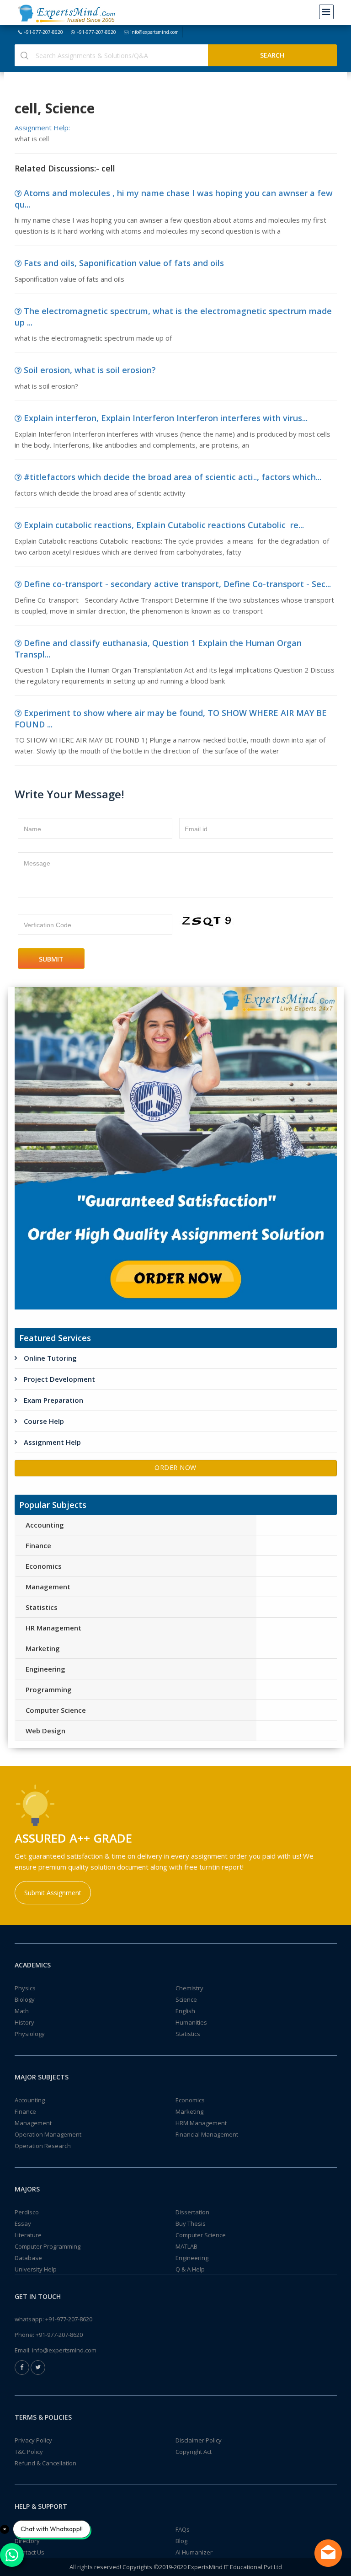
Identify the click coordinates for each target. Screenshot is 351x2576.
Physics (25, 1988)
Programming (49, 1689)
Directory (27, 2541)
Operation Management (48, 2134)
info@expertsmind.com (154, 32)
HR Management (53, 1628)
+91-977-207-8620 (43, 32)
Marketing (43, 1648)
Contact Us (29, 2552)
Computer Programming (48, 2246)
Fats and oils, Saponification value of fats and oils (124, 263)
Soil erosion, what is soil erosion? (90, 370)
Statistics (42, 1607)
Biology (25, 1999)
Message (37, 863)
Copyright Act (194, 2452)
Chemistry (189, 1988)
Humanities (191, 2022)
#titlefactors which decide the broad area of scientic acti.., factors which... (173, 477)
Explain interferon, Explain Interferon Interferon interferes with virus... (166, 418)
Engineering (45, 1669)
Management (48, 1587)
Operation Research (43, 2146)
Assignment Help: (42, 128)
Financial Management (207, 2134)
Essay (23, 2223)
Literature (28, 2235)
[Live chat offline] (328, 2553)
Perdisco (27, 2212)
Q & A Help (190, 2269)
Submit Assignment (53, 1893)
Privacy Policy (33, 2440)
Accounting (45, 1525)
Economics (44, 1566)
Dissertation (192, 2212)
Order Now (175, 1467)
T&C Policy (29, 2452)
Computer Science (56, 1710)
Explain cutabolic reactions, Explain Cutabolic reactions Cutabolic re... (164, 525)
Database (28, 2258)
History (24, 2022)
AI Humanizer (194, 2552)
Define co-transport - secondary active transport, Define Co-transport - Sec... (177, 584)
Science (186, 1999)
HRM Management (201, 2123)
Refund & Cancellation (45, 2463)
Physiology (30, 2034)
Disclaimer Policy (199, 2440)
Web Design (45, 1731)
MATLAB (186, 2246)
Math (22, 2011)
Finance (38, 1545)
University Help (36, 2269)
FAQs (183, 2529)
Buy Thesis (191, 2223)
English (185, 2011)
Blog (181, 2541)
